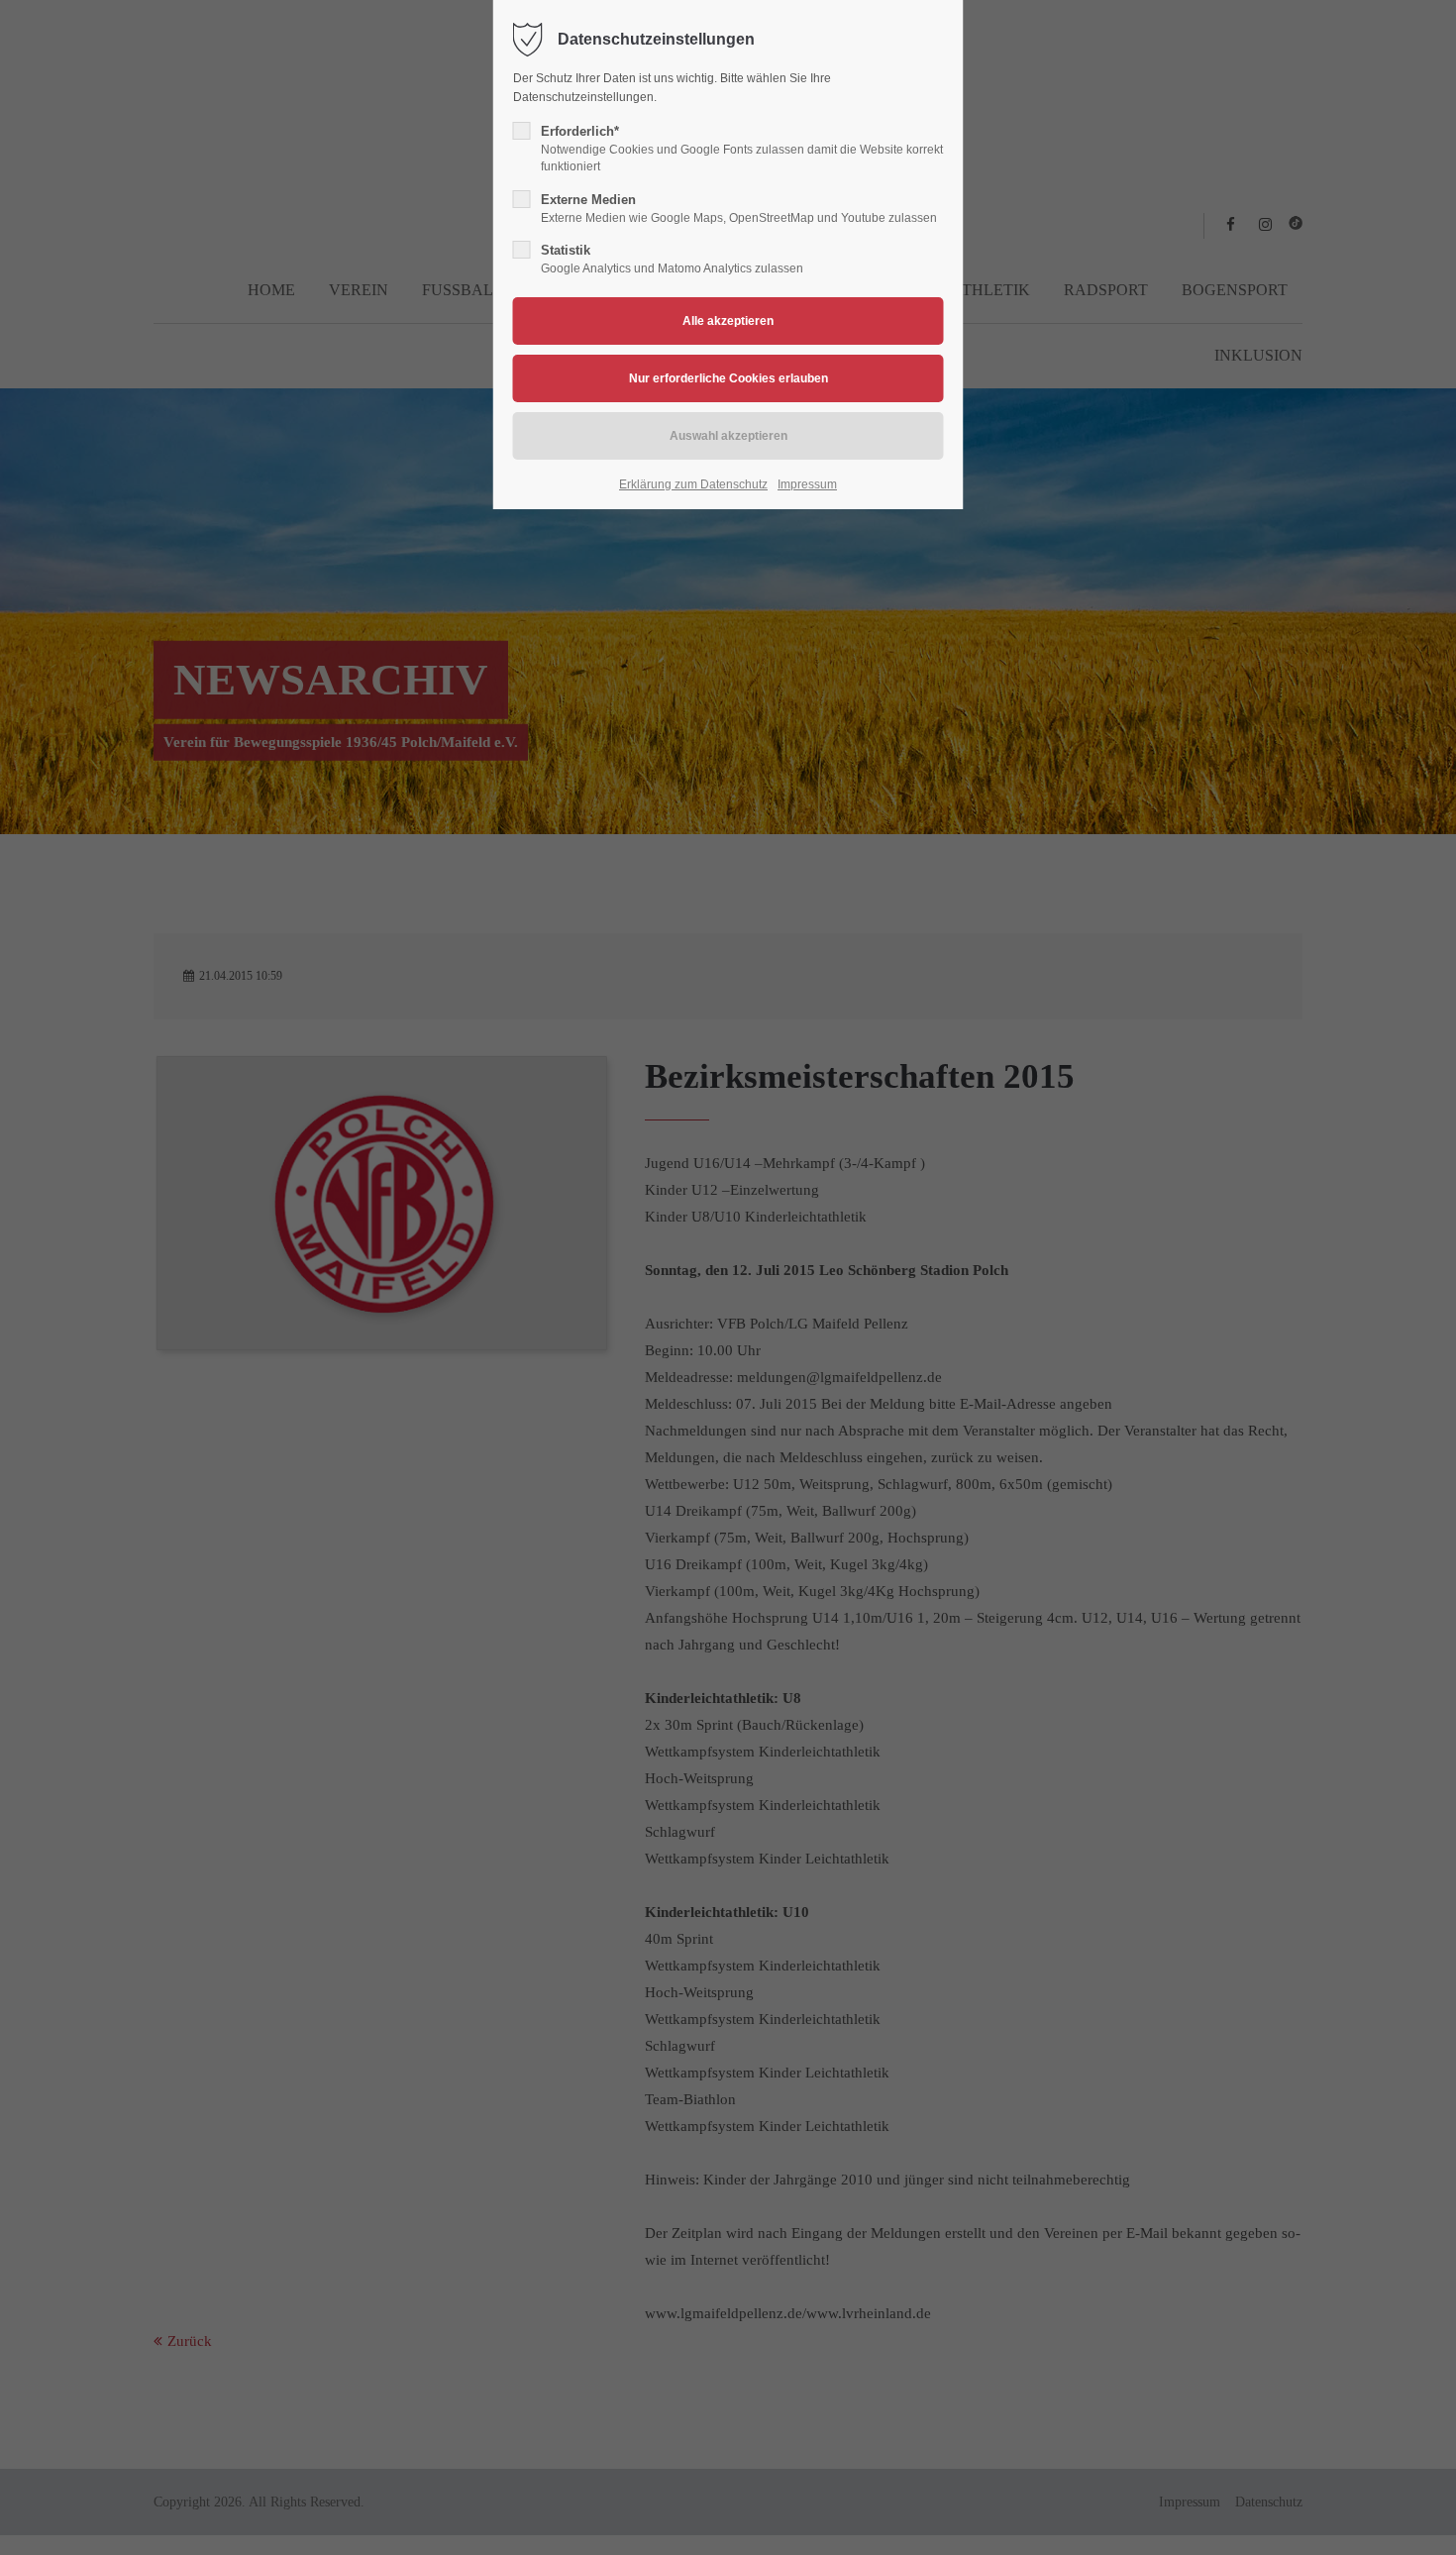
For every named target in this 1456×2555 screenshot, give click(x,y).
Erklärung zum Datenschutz (693, 484)
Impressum (807, 484)
